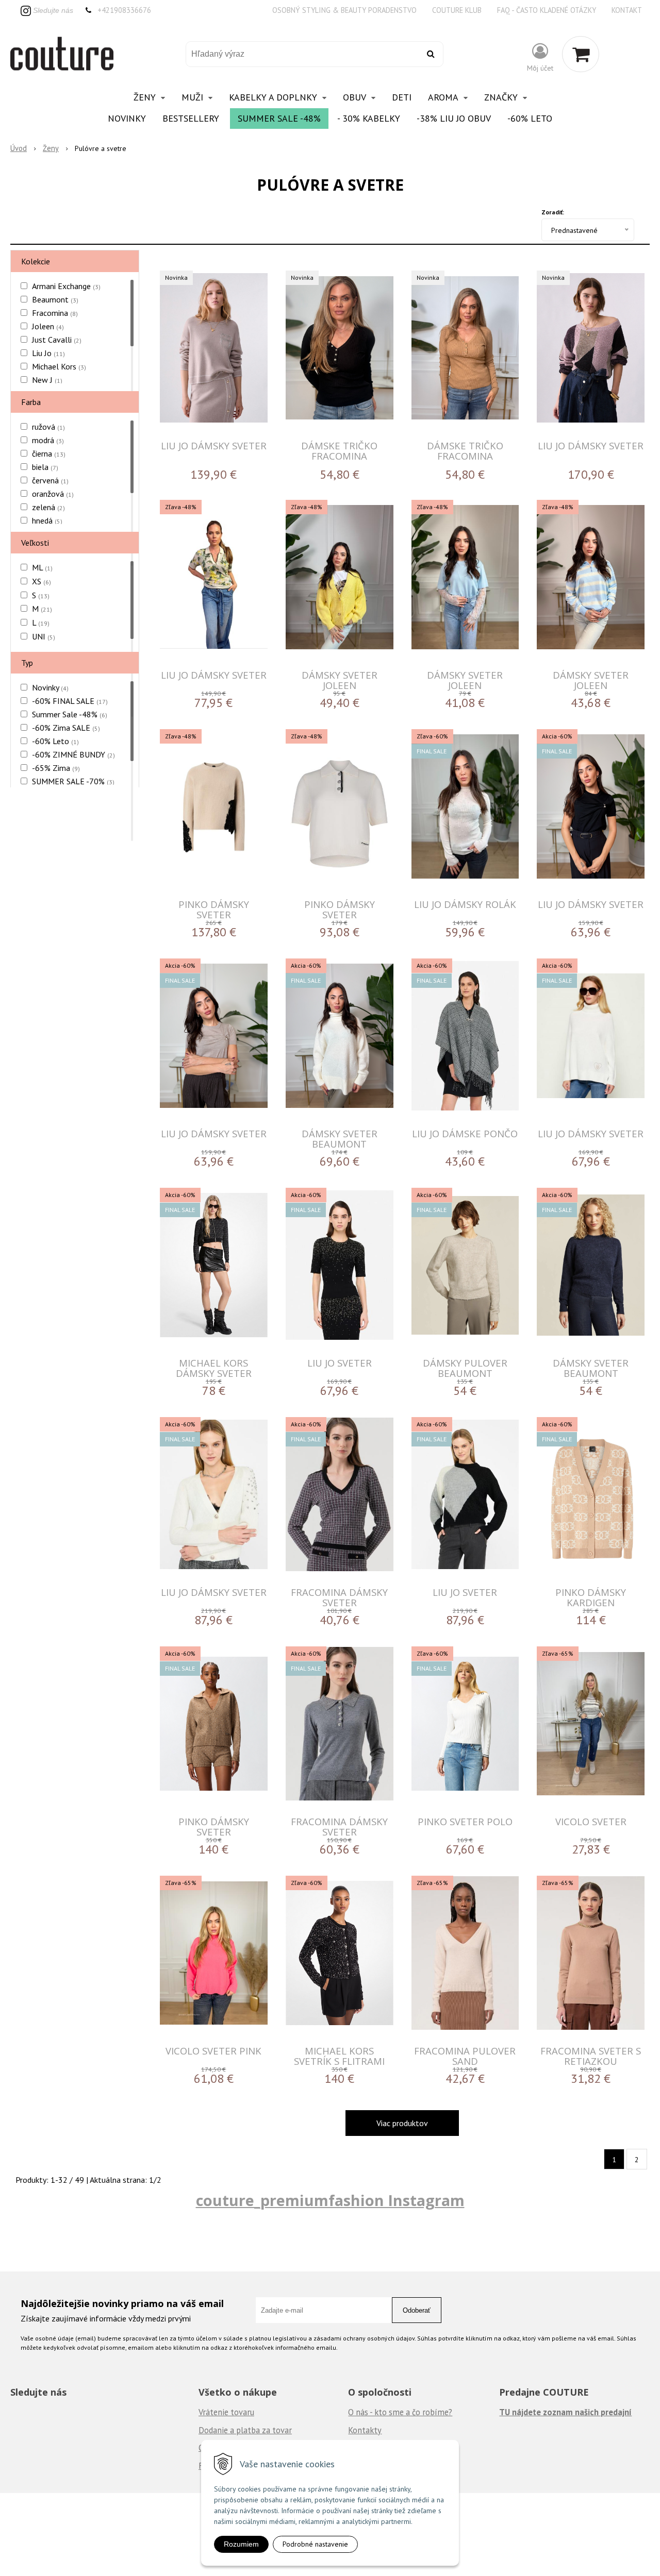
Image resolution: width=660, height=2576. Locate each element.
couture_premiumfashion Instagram (330, 2200)
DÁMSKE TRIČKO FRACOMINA (339, 451)
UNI (44, 636)
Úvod (19, 148)
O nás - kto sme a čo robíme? (400, 2412)
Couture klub (457, 10)
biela (45, 467)
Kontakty (365, 2430)
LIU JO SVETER (340, 1363)
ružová (48, 427)
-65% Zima (56, 768)
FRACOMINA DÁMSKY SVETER (339, 1597)
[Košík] (581, 54)
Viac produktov (402, 2123)
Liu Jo (48, 353)
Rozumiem (241, 2544)
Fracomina (55, 313)
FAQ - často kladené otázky (547, 10)
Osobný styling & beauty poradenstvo (344, 10)
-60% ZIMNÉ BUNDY (73, 754)
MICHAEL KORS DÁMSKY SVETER (214, 1368)
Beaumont (55, 299)
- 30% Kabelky (369, 118)
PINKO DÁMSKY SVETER (214, 909)
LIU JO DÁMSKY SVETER (214, 445)
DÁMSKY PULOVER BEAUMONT (465, 1368)
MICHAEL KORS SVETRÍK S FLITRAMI (339, 2056)
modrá (48, 440)
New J (47, 380)
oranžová (53, 494)
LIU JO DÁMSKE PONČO (465, 1133)
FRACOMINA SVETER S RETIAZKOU (591, 2056)
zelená (48, 507)
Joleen (48, 326)
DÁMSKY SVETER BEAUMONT (340, 1139)
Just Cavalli (57, 340)
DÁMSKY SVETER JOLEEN (340, 680)
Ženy (51, 148)
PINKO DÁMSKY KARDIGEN (591, 1597)
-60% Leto (530, 118)
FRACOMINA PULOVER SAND (465, 2056)
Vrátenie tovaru (226, 2412)
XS (42, 581)
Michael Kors (59, 366)
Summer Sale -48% (279, 118)
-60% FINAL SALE (70, 701)
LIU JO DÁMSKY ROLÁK (465, 904)
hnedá (47, 520)
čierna (49, 453)
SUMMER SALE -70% (73, 781)
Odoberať (417, 2310)
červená (50, 480)
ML (42, 567)
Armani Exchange (66, 286)
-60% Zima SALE (66, 728)
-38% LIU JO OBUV (454, 118)
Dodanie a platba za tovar (245, 2430)
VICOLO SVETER (591, 1821)
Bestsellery (191, 118)
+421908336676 (124, 10)
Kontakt (627, 10)
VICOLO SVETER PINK (213, 2051)
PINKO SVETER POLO (465, 1821)
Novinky (127, 118)
